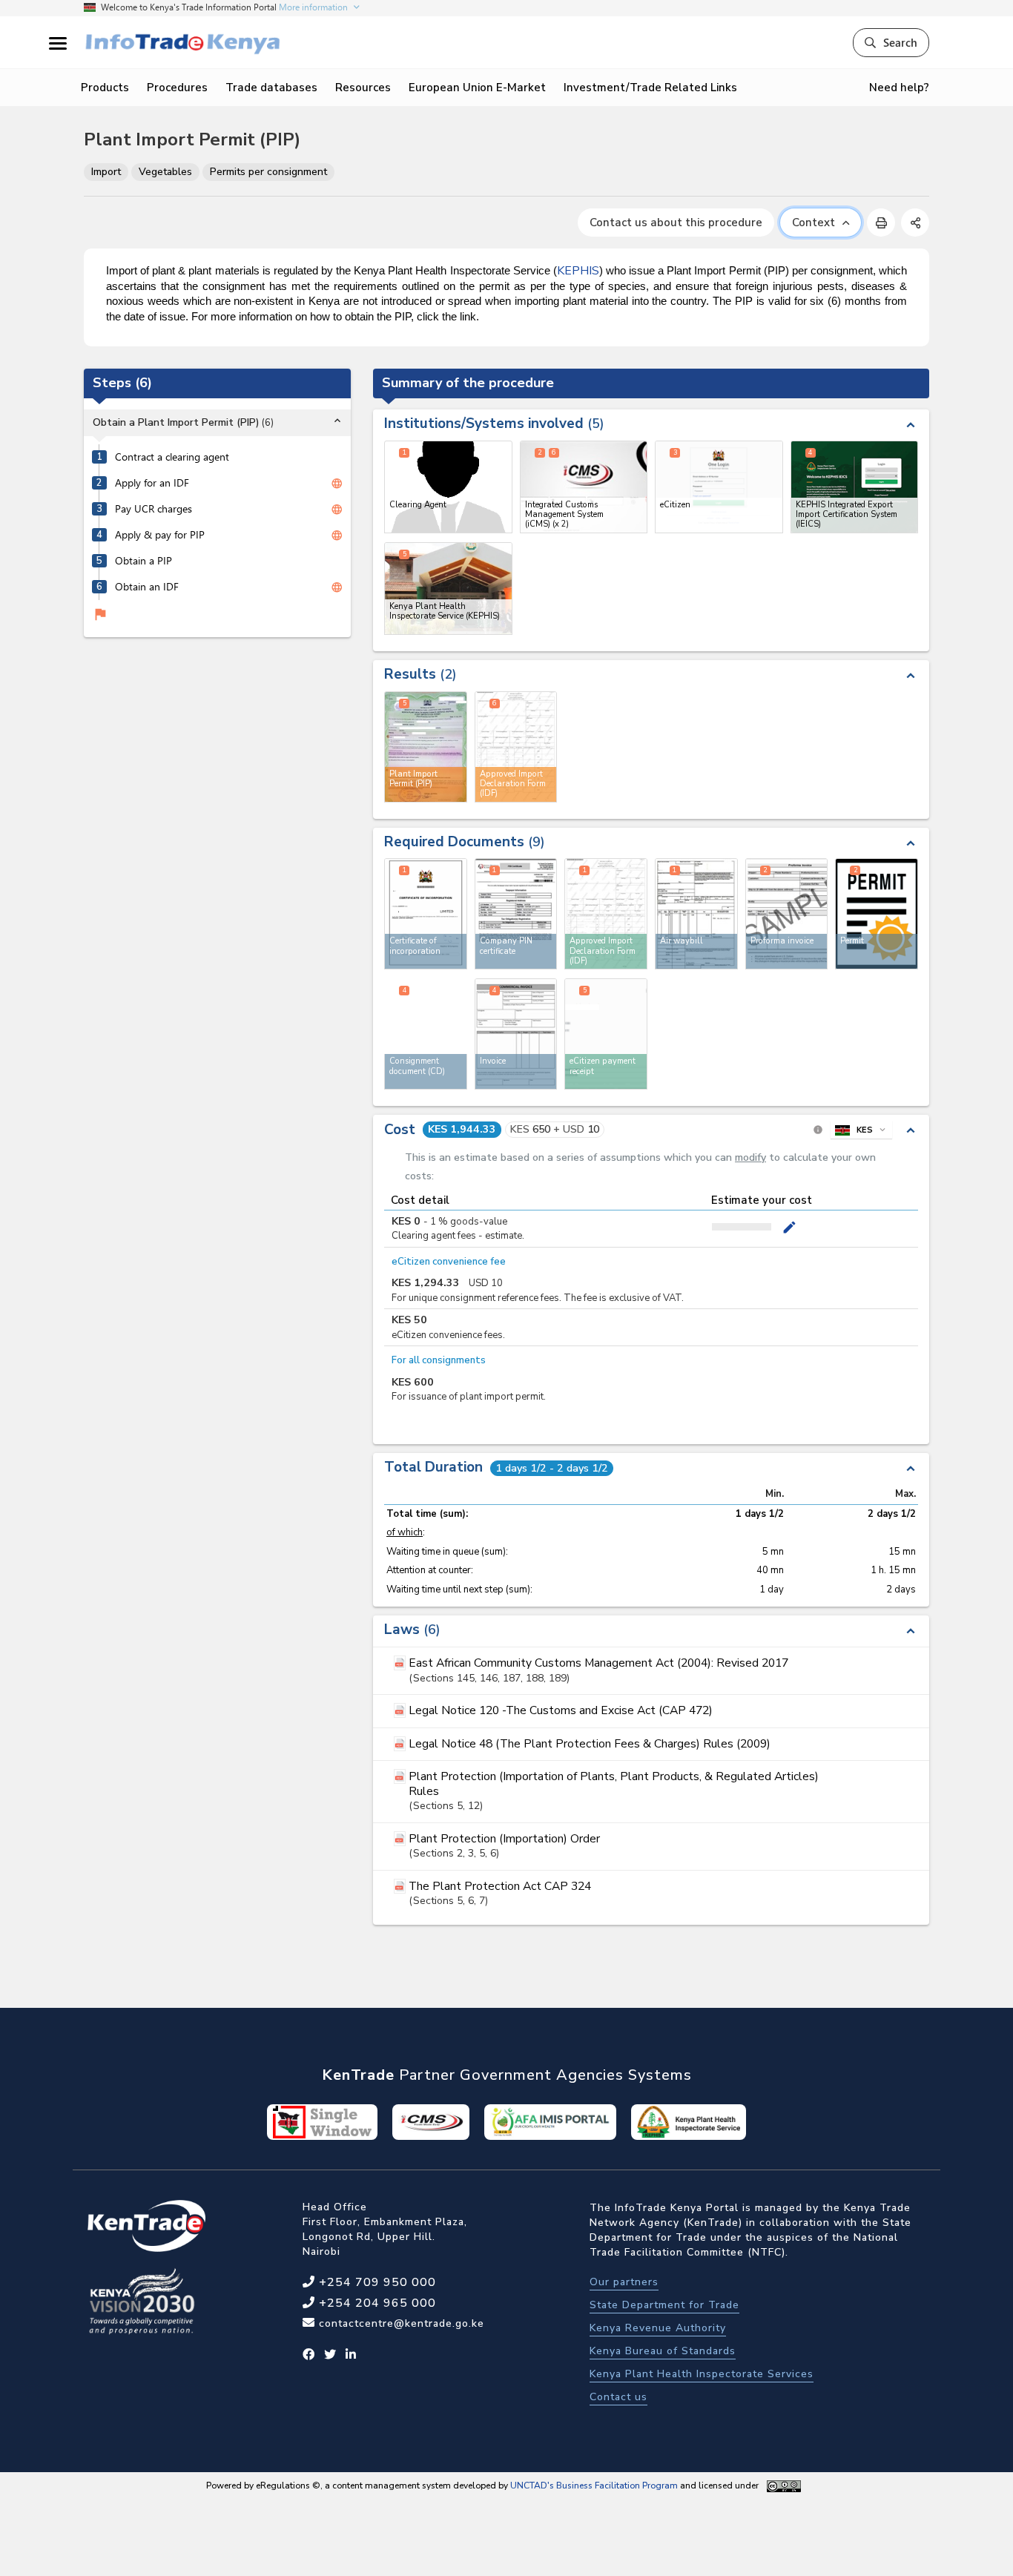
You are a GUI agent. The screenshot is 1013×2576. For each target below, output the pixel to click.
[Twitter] (330, 2355)
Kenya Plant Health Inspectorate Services (702, 2374)
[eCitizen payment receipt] (606, 1034)
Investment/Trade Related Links (650, 88)
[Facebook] (309, 2355)
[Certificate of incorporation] (426, 914)
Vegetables (165, 172)
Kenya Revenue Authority (658, 2328)
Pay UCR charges (154, 510)
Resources (363, 88)
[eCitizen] (719, 487)
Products (105, 88)
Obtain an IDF (147, 587)
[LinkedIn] (351, 2355)
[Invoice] (516, 1034)
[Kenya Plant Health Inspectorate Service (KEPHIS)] (448, 589)
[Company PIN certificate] (516, 914)
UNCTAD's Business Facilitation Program (594, 2486)
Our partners (624, 2282)
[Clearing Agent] (448, 487)
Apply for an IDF (152, 484)
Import (106, 172)
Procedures (177, 88)
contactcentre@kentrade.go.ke (400, 2323)
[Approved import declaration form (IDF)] (606, 914)
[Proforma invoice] (787, 914)
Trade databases (271, 88)
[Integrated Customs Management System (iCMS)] (584, 487)
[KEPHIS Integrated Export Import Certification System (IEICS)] (855, 487)
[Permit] (877, 914)
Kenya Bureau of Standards (663, 2351)
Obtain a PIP (143, 561)
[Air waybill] (696, 914)
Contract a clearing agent (172, 458)
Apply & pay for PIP (160, 536)
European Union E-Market (477, 88)
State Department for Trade (664, 2305)
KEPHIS (578, 271)
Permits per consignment (268, 172)
